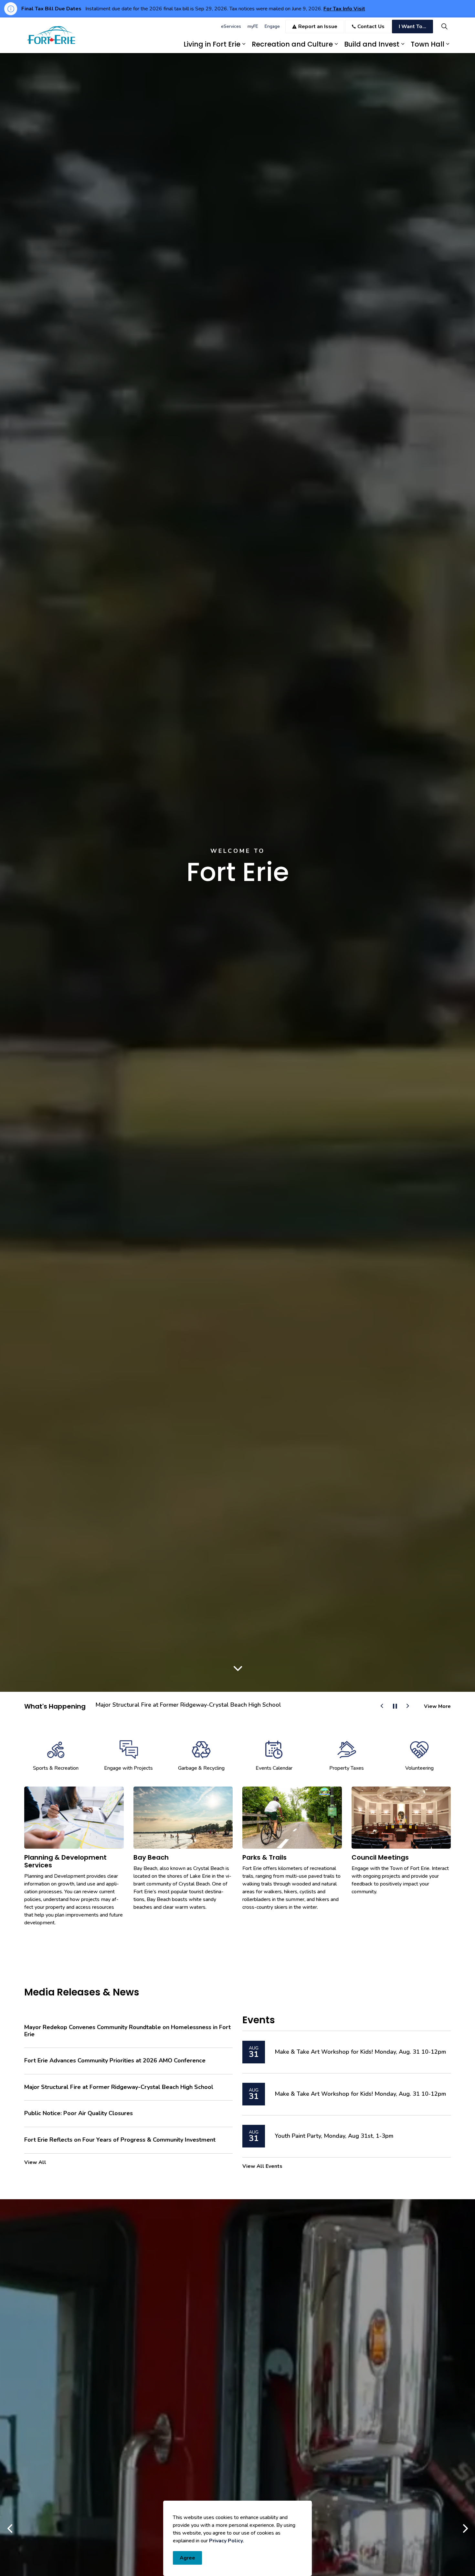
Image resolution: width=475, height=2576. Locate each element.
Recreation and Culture (292, 44)
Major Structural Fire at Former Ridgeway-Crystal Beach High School (119, 2087)
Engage (272, 26)
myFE (253, 26)
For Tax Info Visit (344, 9)
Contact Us (371, 27)
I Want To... (412, 27)
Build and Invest (372, 44)
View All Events (262, 2166)
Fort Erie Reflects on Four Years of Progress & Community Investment (120, 2140)
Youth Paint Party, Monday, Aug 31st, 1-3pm (334, 2136)
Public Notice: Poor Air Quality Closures (149, 1705)
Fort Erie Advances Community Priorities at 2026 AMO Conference (115, 2061)
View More (437, 1706)
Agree (187, 2558)
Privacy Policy (226, 2541)
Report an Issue (318, 27)
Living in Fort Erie (212, 44)
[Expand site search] (444, 26)
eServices (231, 26)
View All (35, 2162)
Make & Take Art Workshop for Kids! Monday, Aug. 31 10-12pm (360, 2052)
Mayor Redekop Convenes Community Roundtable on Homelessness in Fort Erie (127, 2031)
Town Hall (428, 44)
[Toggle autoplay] (395, 1706)
